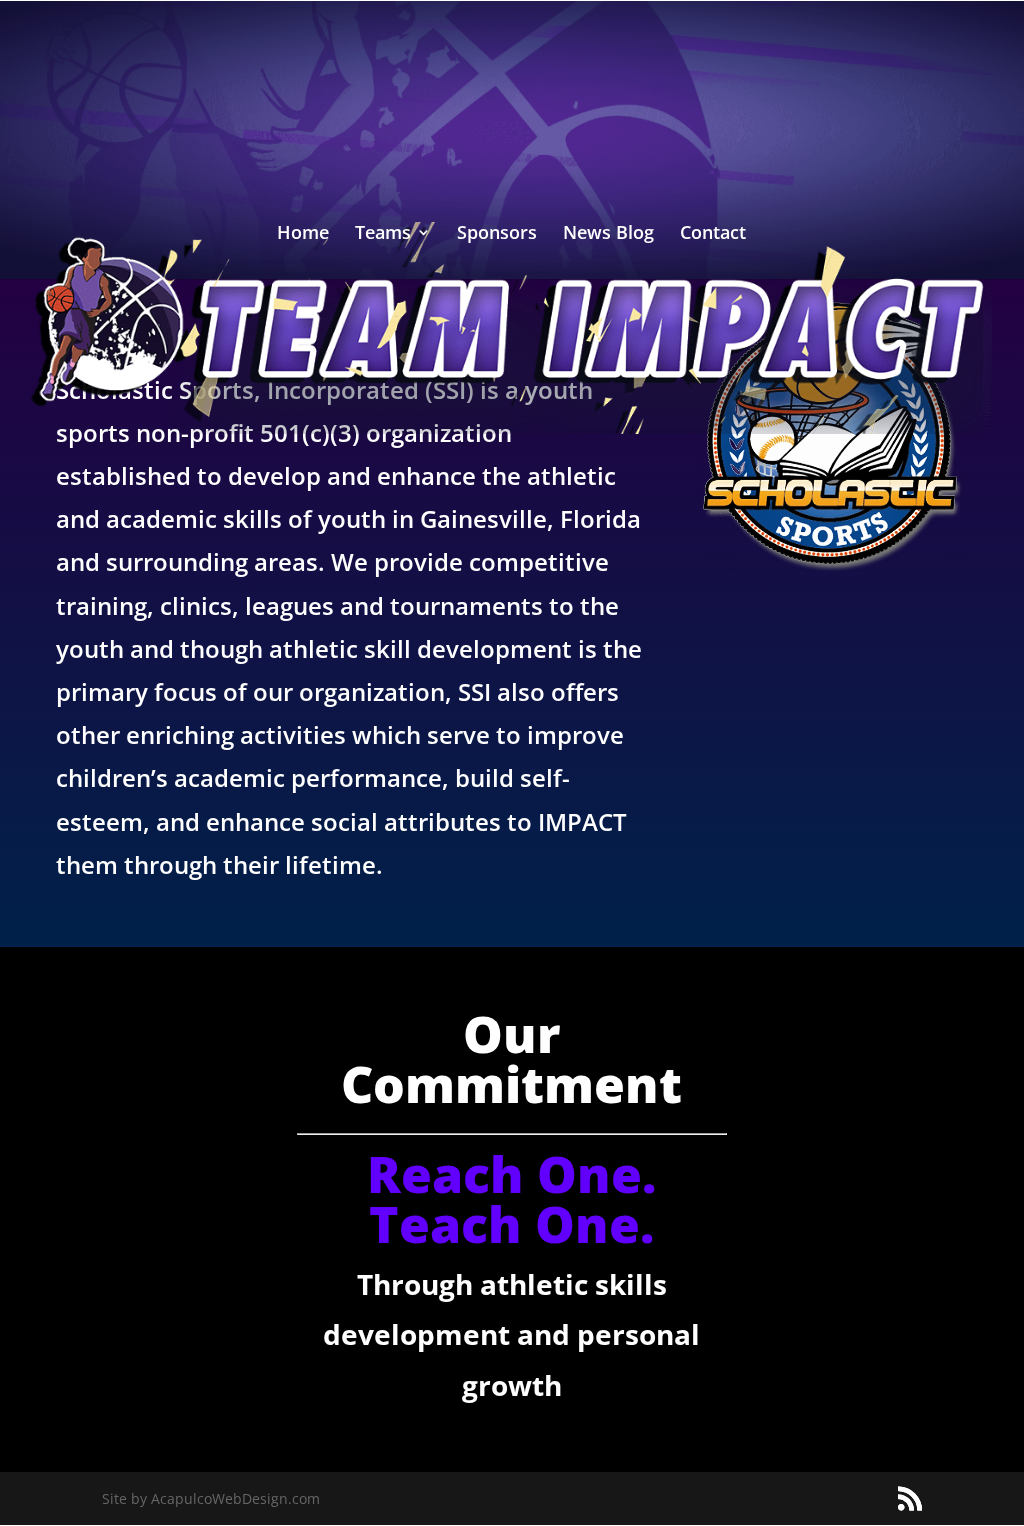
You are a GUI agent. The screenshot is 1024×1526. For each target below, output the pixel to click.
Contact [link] (713, 234)
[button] (910, 1499)
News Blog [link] (608, 234)
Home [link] (303, 234)
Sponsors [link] (497, 234)
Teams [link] (383, 234)
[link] (511, 326)
